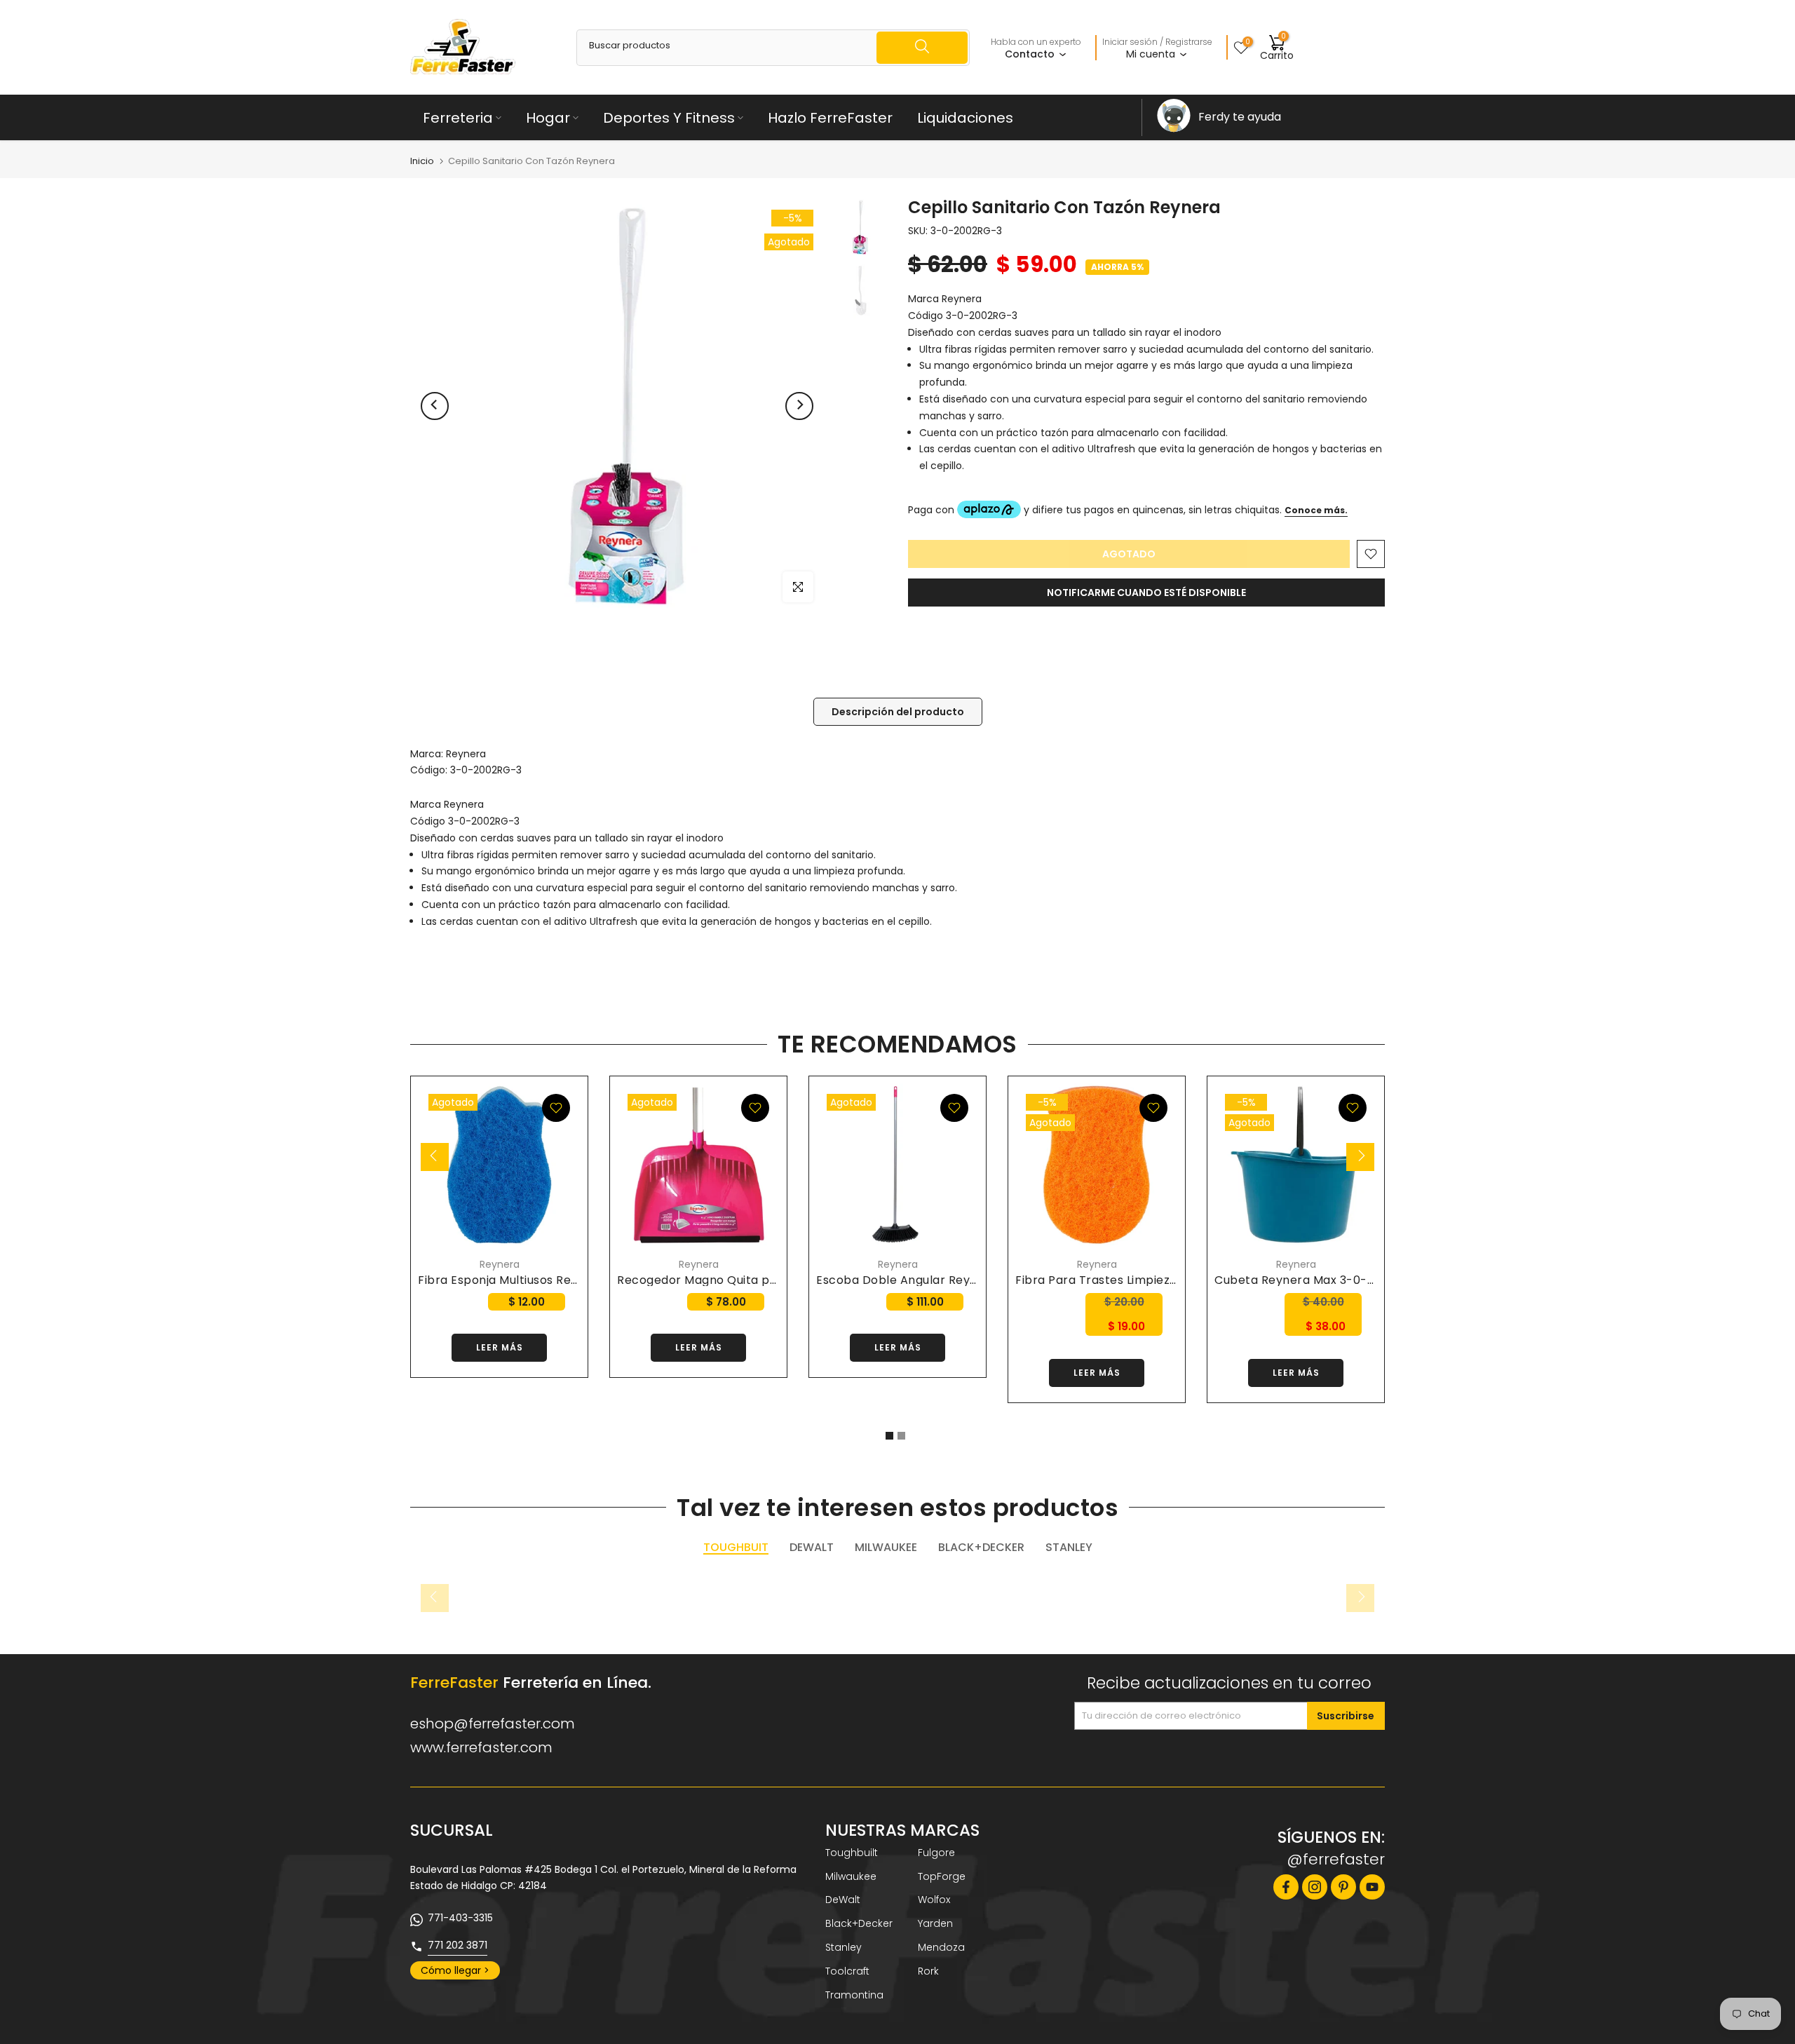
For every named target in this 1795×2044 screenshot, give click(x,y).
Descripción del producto (898, 711)
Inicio (422, 161)
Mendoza (941, 1947)
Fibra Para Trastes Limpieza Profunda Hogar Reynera (1170, 1280)
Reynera (466, 754)
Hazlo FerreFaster (830, 118)
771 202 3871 (458, 1945)
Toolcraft (847, 1971)
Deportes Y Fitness (669, 118)
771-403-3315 (460, 1918)
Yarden (935, 1923)
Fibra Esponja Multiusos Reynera (512, 1280)
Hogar (548, 118)
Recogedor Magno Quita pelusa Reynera (734, 1280)
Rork (928, 1971)
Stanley (844, 1947)
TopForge (942, 1876)
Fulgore (936, 1853)
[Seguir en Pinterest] (1343, 1887)
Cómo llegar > (455, 1970)
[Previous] (435, 406)
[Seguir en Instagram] (1315, 1887)
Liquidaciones (965, 118)
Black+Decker (859, 1923)
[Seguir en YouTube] (1372, 1887)
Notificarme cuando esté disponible (1146, 593)
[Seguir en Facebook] (1286, 1887)
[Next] (799, 406)
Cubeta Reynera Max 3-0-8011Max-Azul (1329, 1280)
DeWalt (843, 1900)
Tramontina (854, 1995)
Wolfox (934, 1900)
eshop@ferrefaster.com (493, 1724)
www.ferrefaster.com (481, 1747)
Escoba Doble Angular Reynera (907, 1280)
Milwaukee (851, 1876)
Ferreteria (458, 118)
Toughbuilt (852, 1853)
